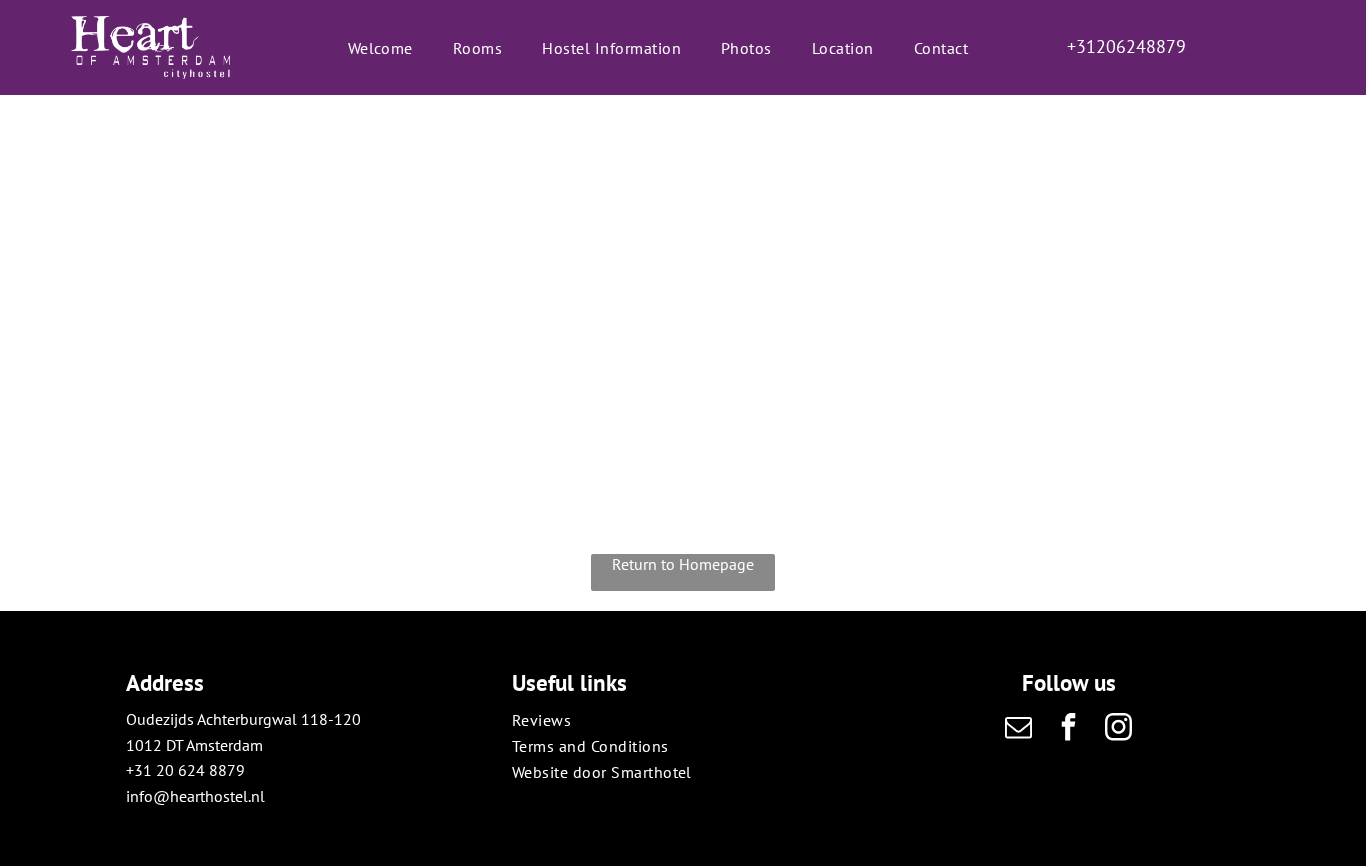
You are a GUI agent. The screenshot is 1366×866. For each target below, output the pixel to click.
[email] (1019, 729)
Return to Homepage (683, 564)
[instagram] (1119, 729)
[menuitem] (380, 47)
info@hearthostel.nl (195, 796)
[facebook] (1069, 729)
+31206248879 (1126, 46)
